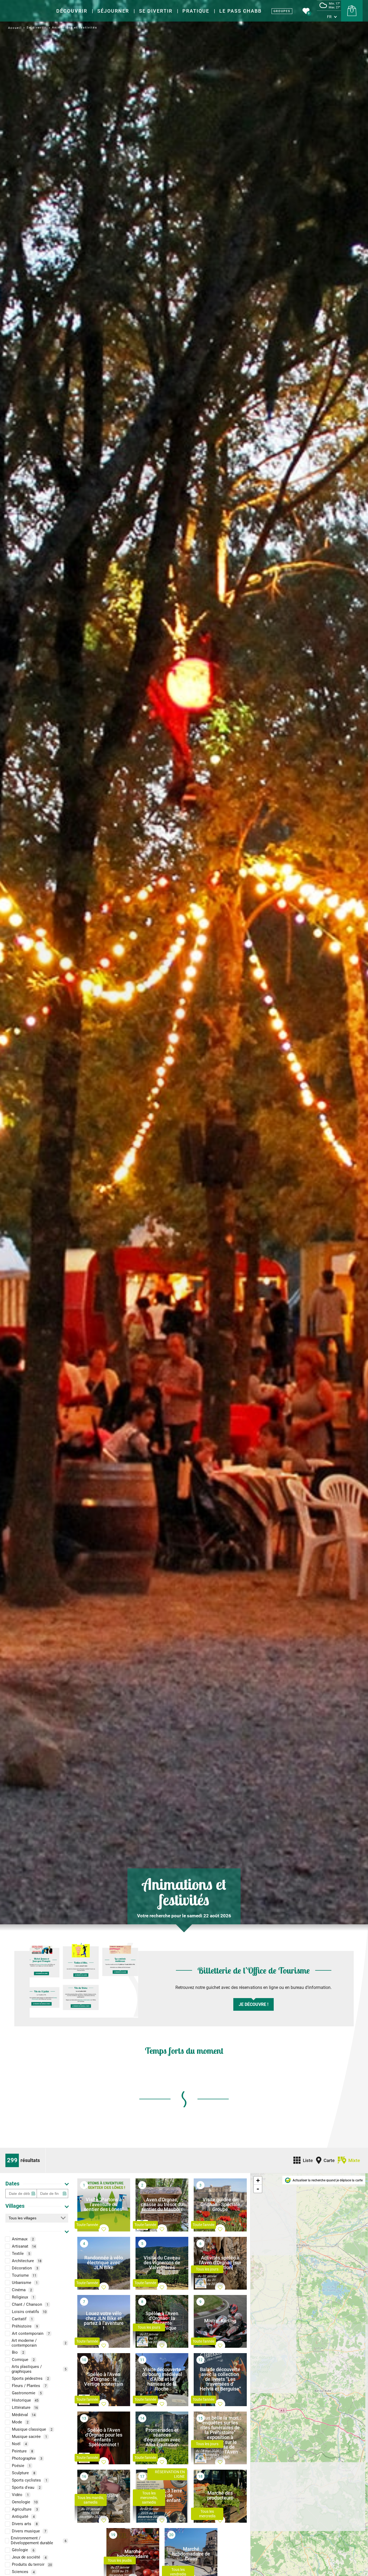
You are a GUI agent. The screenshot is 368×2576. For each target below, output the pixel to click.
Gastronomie (27, 2393)
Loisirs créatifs (29, 2312)
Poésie (21, 2466)
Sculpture (24, 2473)
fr (329, 17)
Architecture (27, 2261)
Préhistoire (25, 2326)
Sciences (23, 2572)
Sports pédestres (30, 2379)
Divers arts (25, 2524)
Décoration (25, 2268)
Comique (23, 2360)
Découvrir (72, 11)
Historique (25, 2400)
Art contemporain (31, 2333)
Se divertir (156, 11)
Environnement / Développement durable (39, 2541)
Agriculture (25, 2510)
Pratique (196, 11)
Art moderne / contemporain (39, 2343)
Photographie (27, 2459)
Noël (19, 2444)
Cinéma (22, 2290)
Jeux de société (29, 2557)
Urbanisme (25, 2283)
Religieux (23, 2297)
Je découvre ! (254, 2004)
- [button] (258, 2189)
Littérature (25, 2408)
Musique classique (32, 2430)
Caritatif (22, 2319)
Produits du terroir (32, 2565)
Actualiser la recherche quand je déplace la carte (328, 2180)
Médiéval (24, 2415)
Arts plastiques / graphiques (39, 2369)
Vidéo (20, 2495)
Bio (18, 2353)
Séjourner (113, 11)
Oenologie (25, 2502)
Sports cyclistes (30, 2480)
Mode (20, 2422)
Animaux (23, 2239)
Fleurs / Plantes (29, 2386)
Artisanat (24, 2246)
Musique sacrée (29, 2437)
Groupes (282, 11)
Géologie (23, 2550)
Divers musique (29, 2531)
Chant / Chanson (30, 2304)
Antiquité (23, 2517)
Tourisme (24, 2275)
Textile (21, 2254)
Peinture (22, 2451)
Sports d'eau (26, 2488)
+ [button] (258, 2180)
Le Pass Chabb (240, 11)
